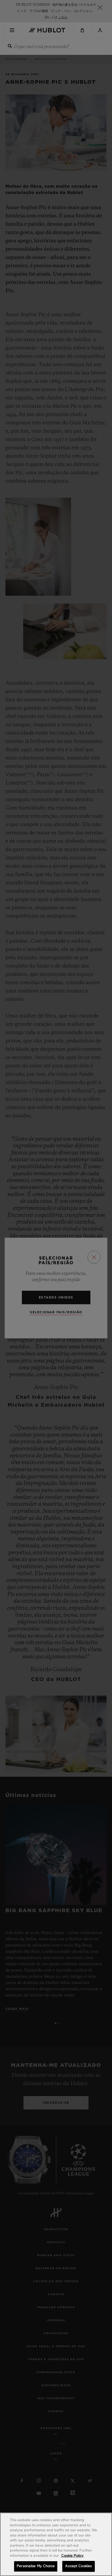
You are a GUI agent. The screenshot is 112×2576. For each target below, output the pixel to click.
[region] (56, 2544)
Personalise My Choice (36, 2566)
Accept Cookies (78, 2566)
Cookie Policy (72, 2556)
